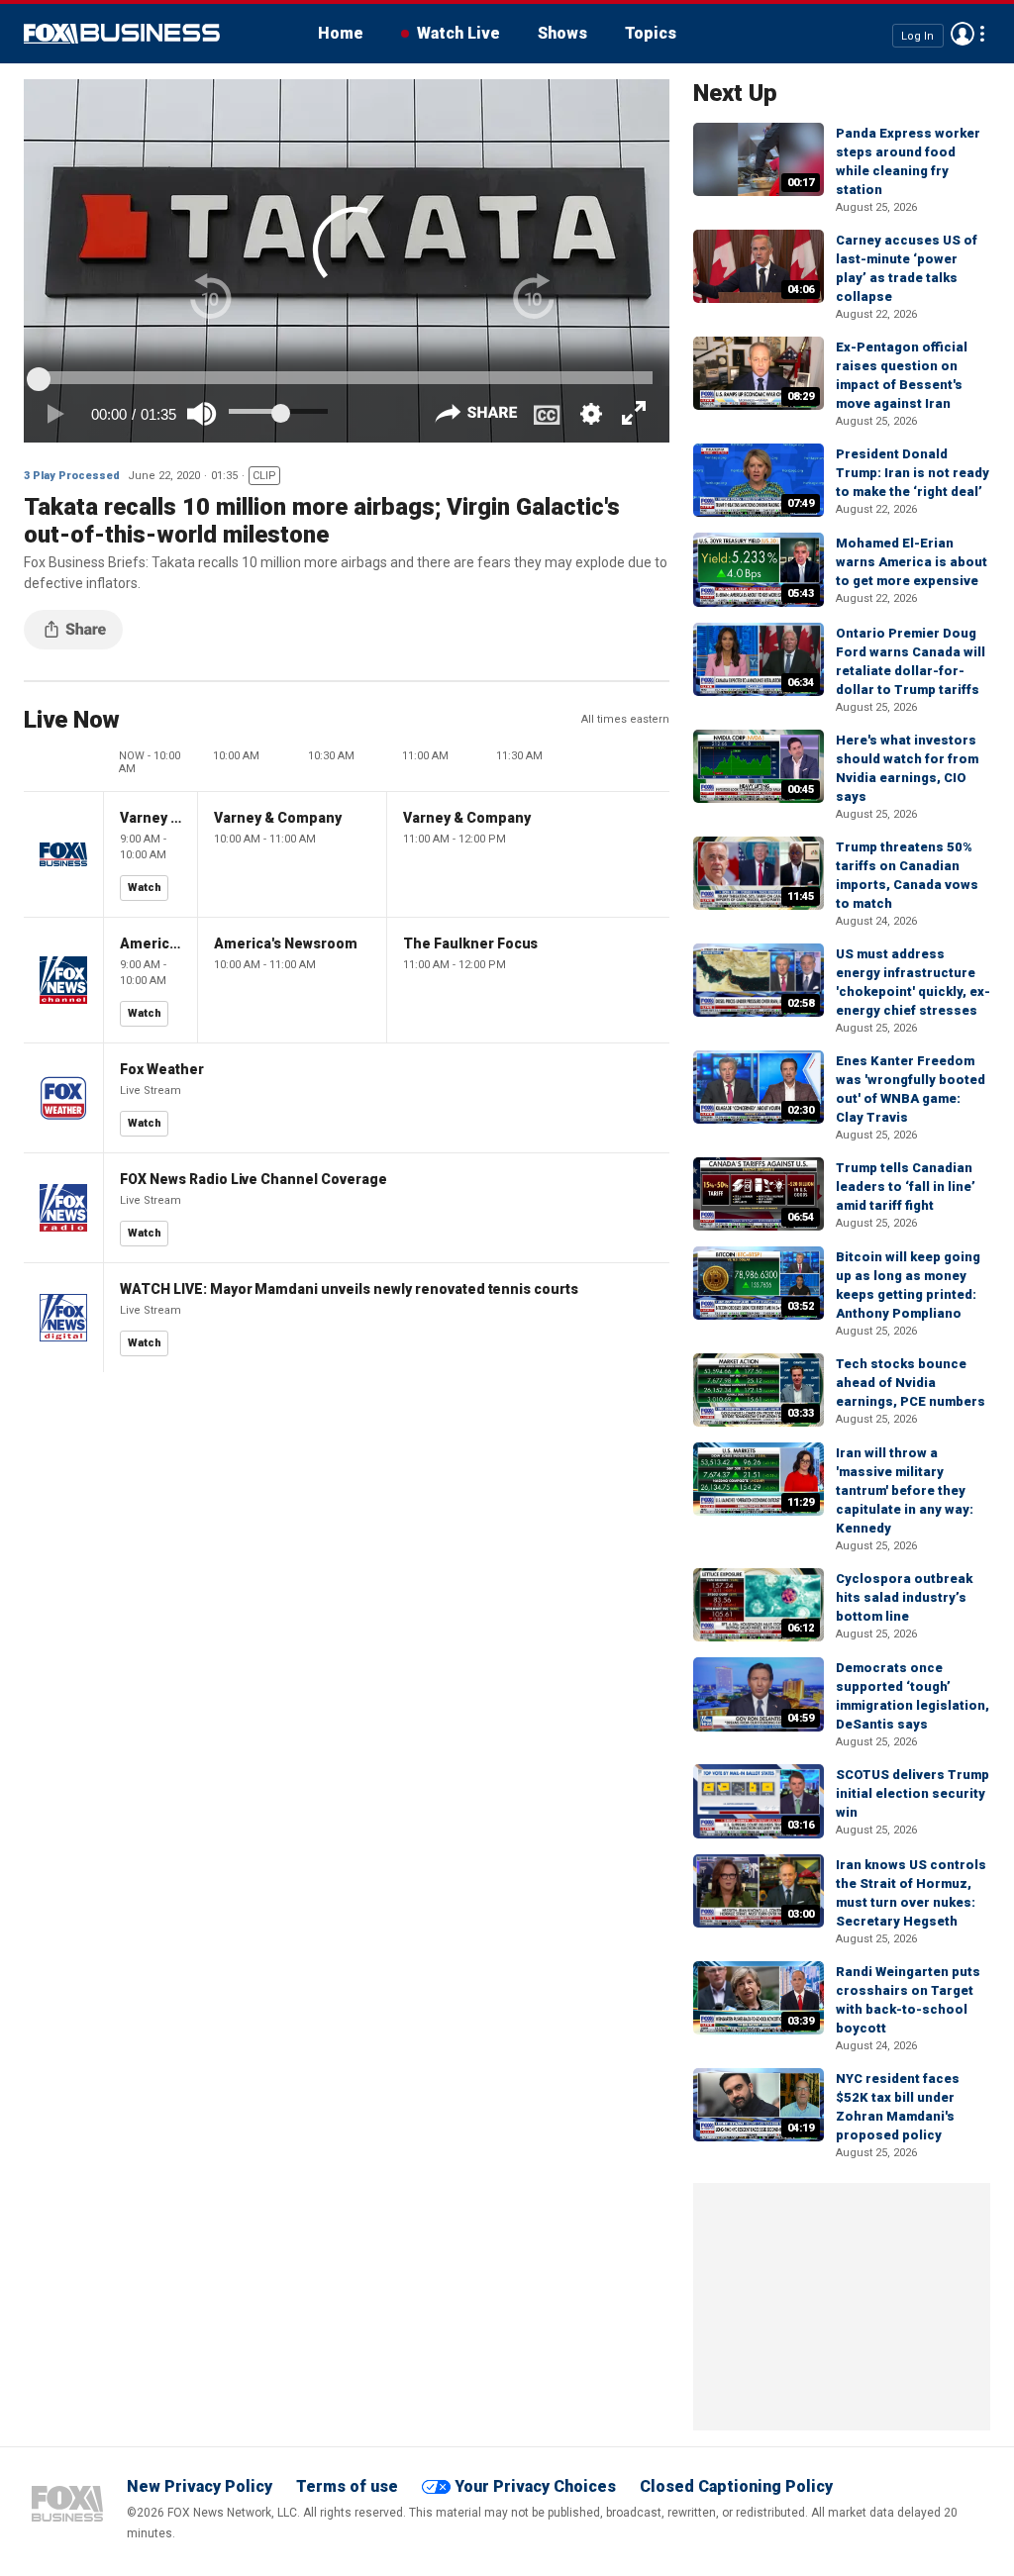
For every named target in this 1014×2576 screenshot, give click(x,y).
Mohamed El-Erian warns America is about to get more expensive (912, 562)
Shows (562, 33)
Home (341, 33)
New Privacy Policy (200, 2486)
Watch (145, 888)
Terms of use (347, 2486)
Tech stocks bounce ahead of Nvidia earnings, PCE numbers (911, 1383)
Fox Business (122, 34)
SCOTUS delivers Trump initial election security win (913, 1793)
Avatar (963, 34)
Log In (917, 35)
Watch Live (458, 33)
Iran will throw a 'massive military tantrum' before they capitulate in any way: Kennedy (905, 1490)
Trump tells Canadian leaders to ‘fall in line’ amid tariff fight (906, 1187)
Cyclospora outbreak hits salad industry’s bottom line (904, 1597)
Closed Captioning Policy (736, 2486)
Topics (651, 33)
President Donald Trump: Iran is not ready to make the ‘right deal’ (913, 473)
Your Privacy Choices (535, 2486)
